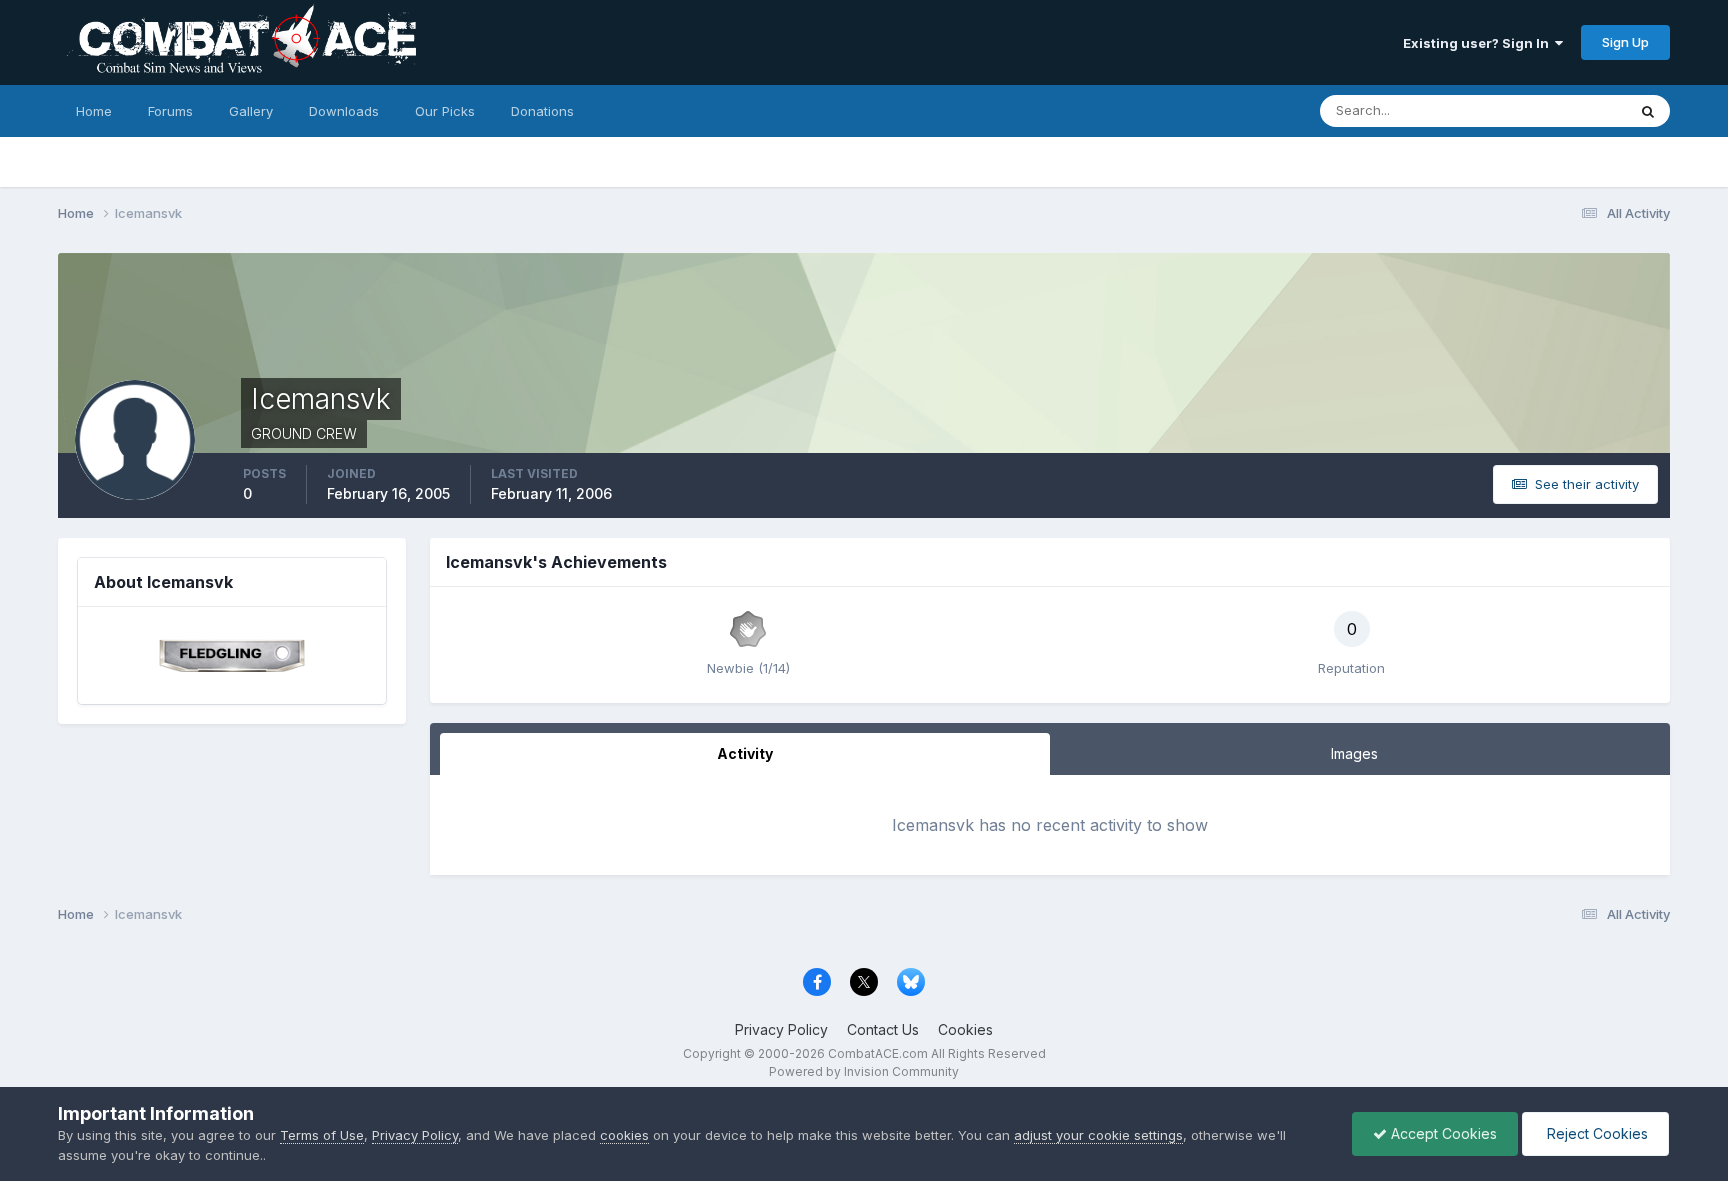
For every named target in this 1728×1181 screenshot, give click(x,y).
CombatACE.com (878, 1053)
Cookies (965, 1029)
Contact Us (883, 1029)
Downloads (344, 111)
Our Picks (445, 111)
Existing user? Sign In (1479, 43)
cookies (624, 1135)
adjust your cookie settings (1098, 1135)
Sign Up (1625, 42)
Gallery (251, 111)
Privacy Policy (781, 1029)
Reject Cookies (1595, 1133)
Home (94, 111)
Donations (542, 111)
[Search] (1648, 111)
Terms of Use (322, 1135)
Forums (170, 111)
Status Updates (1553, 110)
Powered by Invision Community (864, 1071)
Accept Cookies (1442, 1133)
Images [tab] (1354, 753)
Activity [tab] (745, 753)
